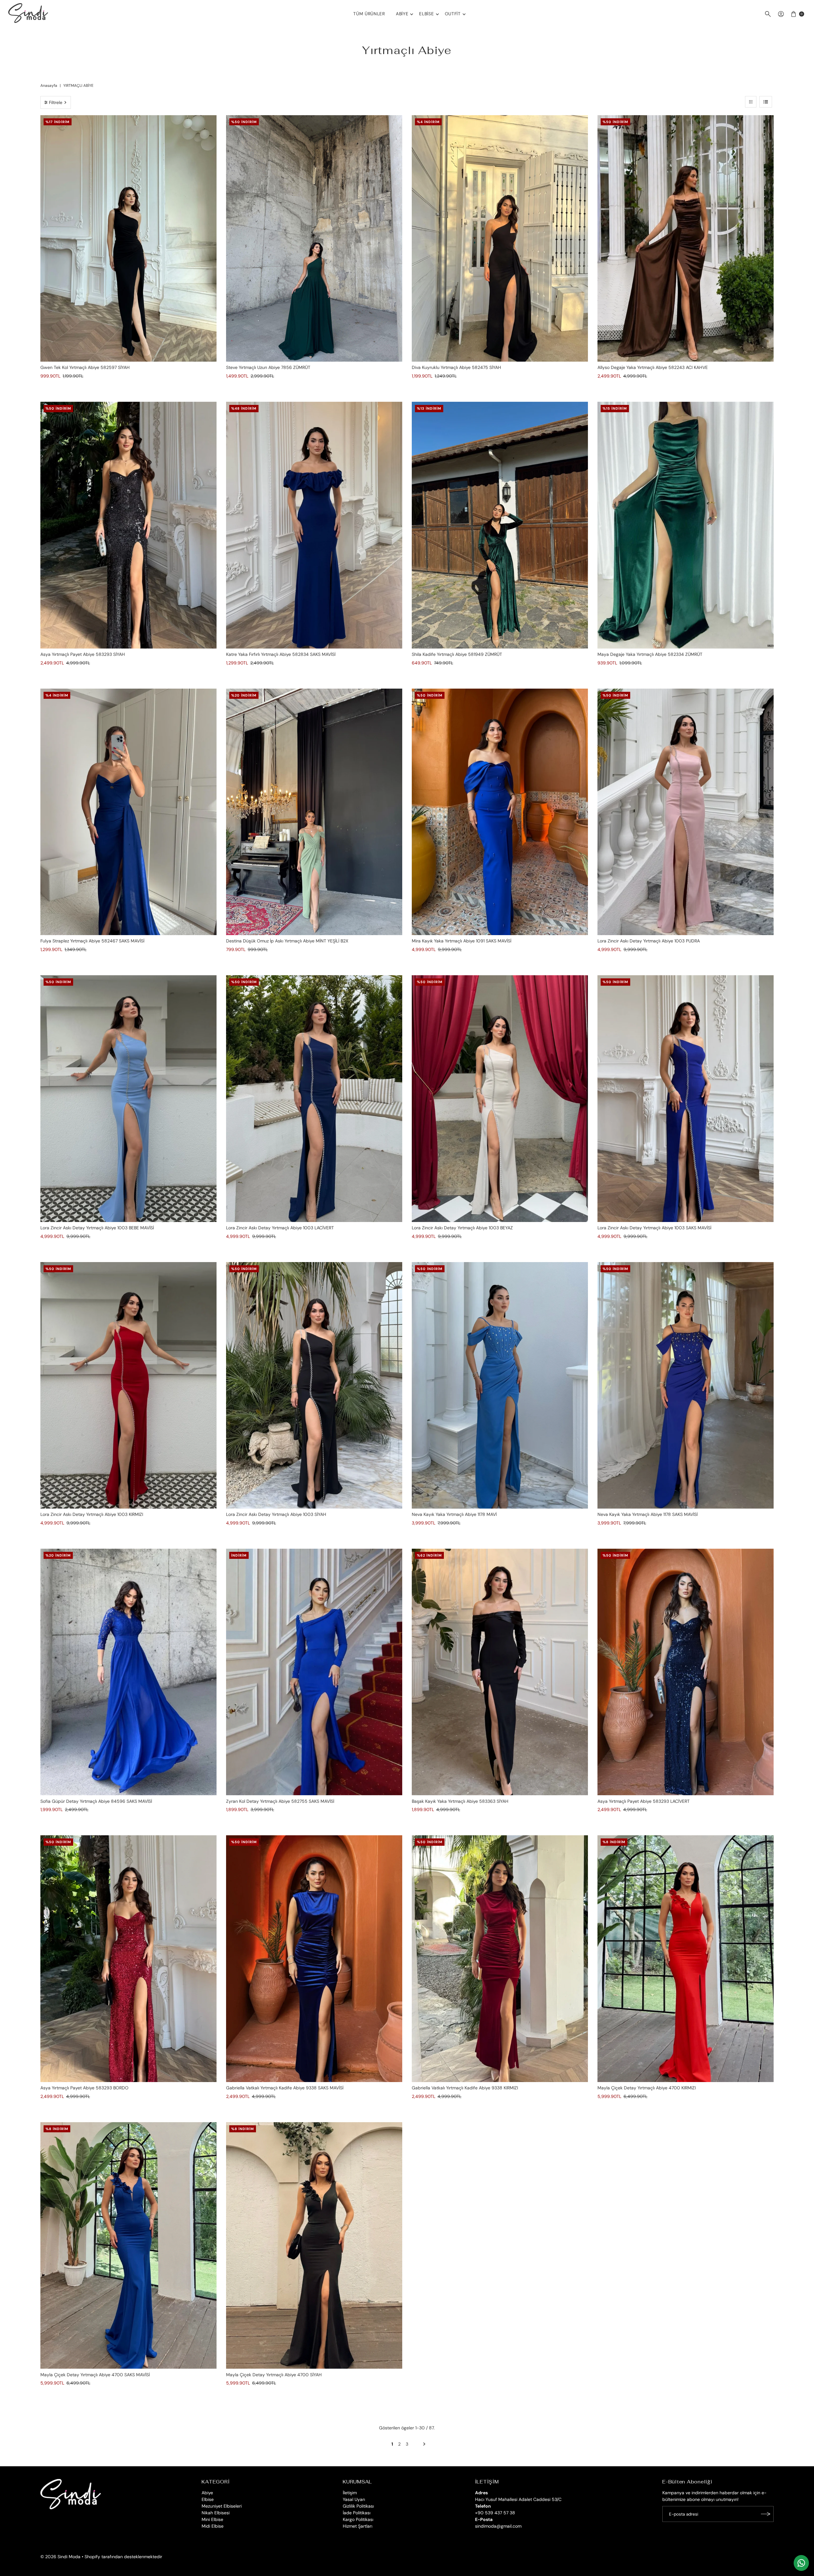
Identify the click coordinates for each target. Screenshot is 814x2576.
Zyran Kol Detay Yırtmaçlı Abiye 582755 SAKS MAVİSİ (280, 1801)
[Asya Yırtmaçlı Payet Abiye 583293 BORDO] (128, 1959)
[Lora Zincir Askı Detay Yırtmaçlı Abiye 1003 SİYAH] (314, 1385)
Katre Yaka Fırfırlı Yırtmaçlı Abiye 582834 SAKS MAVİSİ (281, 654)
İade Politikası (357, 2513)
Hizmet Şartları (358, 2526)
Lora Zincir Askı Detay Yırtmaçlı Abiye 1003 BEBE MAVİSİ (97, 1228)
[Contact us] (801, 2563)
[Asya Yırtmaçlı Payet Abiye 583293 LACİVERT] (686, 1672)
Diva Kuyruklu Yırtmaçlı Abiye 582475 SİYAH (456, 367)
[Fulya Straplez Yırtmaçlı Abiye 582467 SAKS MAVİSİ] (128, 812)
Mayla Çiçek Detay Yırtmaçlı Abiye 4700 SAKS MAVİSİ (95, 2375)
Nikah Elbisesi (216, 2513)
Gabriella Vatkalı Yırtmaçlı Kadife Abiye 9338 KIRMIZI (465, 2088)
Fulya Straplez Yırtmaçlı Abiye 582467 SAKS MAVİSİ (92, 941)
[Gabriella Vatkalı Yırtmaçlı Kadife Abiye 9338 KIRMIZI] (500, 1959)
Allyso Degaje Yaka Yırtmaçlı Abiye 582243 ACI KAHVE (653, 367)
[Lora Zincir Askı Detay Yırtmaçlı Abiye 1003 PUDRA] (686, 812)
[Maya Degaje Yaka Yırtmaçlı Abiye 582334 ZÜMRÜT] (686, 525)
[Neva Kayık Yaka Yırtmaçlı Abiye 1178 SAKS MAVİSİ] (686, 1385)
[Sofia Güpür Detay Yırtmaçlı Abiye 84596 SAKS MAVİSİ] (128, 1672)
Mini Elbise (212, 2519)
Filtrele (56, 102)
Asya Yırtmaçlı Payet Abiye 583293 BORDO (84, 2088)
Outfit (453, 14)
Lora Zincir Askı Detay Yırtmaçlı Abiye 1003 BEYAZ (462, 1228)
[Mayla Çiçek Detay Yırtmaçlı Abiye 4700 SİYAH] (314, 2246)
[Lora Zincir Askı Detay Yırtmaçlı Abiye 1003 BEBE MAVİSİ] (128, 1099)
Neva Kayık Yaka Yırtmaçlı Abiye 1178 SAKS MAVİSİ (648, 1514)
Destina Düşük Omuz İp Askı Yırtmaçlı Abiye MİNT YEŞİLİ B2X (287, 941)
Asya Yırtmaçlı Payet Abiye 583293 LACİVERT (644, 1801)
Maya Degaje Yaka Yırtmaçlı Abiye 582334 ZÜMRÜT (650, 654)
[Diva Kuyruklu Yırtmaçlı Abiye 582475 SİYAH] (500, 239)
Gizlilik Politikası (358, 2506)
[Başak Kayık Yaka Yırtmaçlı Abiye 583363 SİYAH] (500, 1672)
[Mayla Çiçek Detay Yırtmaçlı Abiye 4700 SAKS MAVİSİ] (128, 2246)
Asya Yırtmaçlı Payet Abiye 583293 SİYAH (83, 654)
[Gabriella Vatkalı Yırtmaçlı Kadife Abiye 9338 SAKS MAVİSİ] (314, 1959)
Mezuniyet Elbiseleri (222, 2506)
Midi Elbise (213, 2526)
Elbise (426, 14)
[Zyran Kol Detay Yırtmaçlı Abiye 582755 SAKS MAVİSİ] (314, 1672)
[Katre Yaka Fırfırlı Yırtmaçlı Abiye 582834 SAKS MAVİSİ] (314, 525)
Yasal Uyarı (354, 2499)
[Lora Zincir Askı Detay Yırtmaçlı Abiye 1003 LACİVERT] (314, 1099)
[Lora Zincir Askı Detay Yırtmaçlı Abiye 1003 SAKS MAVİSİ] (686, 1099)
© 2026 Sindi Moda (60, 2557)
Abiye (402, 14)
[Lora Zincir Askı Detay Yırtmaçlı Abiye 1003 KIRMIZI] (128, 1385)
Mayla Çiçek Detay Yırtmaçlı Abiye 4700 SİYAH (274, 2375)
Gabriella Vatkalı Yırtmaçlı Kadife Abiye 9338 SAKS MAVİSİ (285, 2088)
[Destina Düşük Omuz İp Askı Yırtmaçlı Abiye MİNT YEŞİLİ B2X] (314, 812)
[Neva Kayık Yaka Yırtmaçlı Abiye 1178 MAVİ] (500, 1385)
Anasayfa (49, 86)
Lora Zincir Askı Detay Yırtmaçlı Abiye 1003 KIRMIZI (92, 1514)
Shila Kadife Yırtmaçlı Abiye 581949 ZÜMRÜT (457, 654)
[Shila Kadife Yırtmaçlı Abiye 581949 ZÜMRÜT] (500, 525)
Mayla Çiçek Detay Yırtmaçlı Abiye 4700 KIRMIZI (647, 2088)
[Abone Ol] (766, 2514)
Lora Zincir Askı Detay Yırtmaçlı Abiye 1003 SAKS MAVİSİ (654, 1228)
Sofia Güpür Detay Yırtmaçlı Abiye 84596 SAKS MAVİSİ (96, 1801)
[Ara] (768, 14)
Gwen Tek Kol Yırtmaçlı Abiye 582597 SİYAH (85, 367)
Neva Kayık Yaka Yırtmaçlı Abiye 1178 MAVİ (454, 1514)
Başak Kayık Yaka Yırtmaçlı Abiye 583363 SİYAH (460, 1801)
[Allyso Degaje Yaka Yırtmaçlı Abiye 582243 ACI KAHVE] (686, 239)
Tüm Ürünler (369, 14)
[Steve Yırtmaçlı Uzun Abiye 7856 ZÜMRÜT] (314, 239)
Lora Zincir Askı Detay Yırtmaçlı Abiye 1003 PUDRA (649, 941)
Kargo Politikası (358, 2519)
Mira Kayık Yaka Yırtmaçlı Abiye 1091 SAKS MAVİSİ (462, 941)
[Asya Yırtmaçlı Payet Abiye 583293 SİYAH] (128, 525)
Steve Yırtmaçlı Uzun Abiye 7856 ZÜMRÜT (268, 367)
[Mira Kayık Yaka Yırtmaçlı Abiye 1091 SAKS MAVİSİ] (500, 812)
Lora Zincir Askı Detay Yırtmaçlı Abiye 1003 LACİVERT (280, 1228)
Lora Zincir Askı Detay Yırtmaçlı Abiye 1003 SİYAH (276, 1514)
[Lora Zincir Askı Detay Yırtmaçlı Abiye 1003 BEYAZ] (500, 1099)
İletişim (350, 2493)
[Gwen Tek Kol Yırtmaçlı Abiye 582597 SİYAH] (128, 239)
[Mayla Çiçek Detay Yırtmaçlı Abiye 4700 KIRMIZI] (686, 1959)
